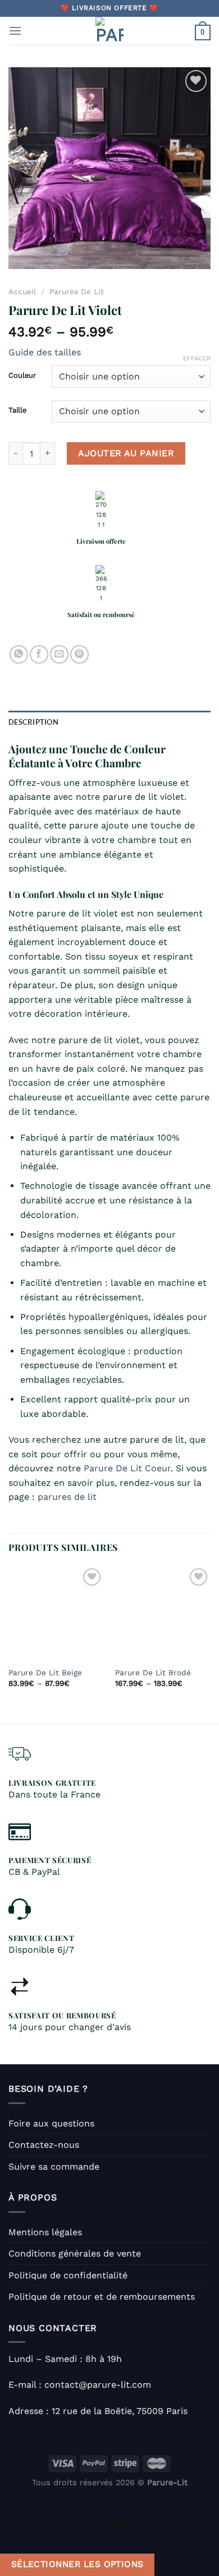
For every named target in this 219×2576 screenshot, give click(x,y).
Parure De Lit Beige (45, 1672)
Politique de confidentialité (68, 2275)
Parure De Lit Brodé (153, 1672)
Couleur (22, 376)
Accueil (22, 291)
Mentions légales (45, 2232)
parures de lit (67, 1497)
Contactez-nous (44, 2145)
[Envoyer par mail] (59, 654)
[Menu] (15, 31)
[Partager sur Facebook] (39, 654)
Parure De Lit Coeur (127, 1468)
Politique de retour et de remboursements (102, 2297)
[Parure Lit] (109, 31)
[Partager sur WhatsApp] (19, 654)
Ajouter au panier (126, 453)
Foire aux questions (51, 2123)
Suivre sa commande (54, 2167)
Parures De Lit (77, 291)
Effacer (197, 358)
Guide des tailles (45, 352)
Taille (17, 410)
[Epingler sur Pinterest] (79, 654)
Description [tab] (33, 722)
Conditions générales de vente (75, 2253)
